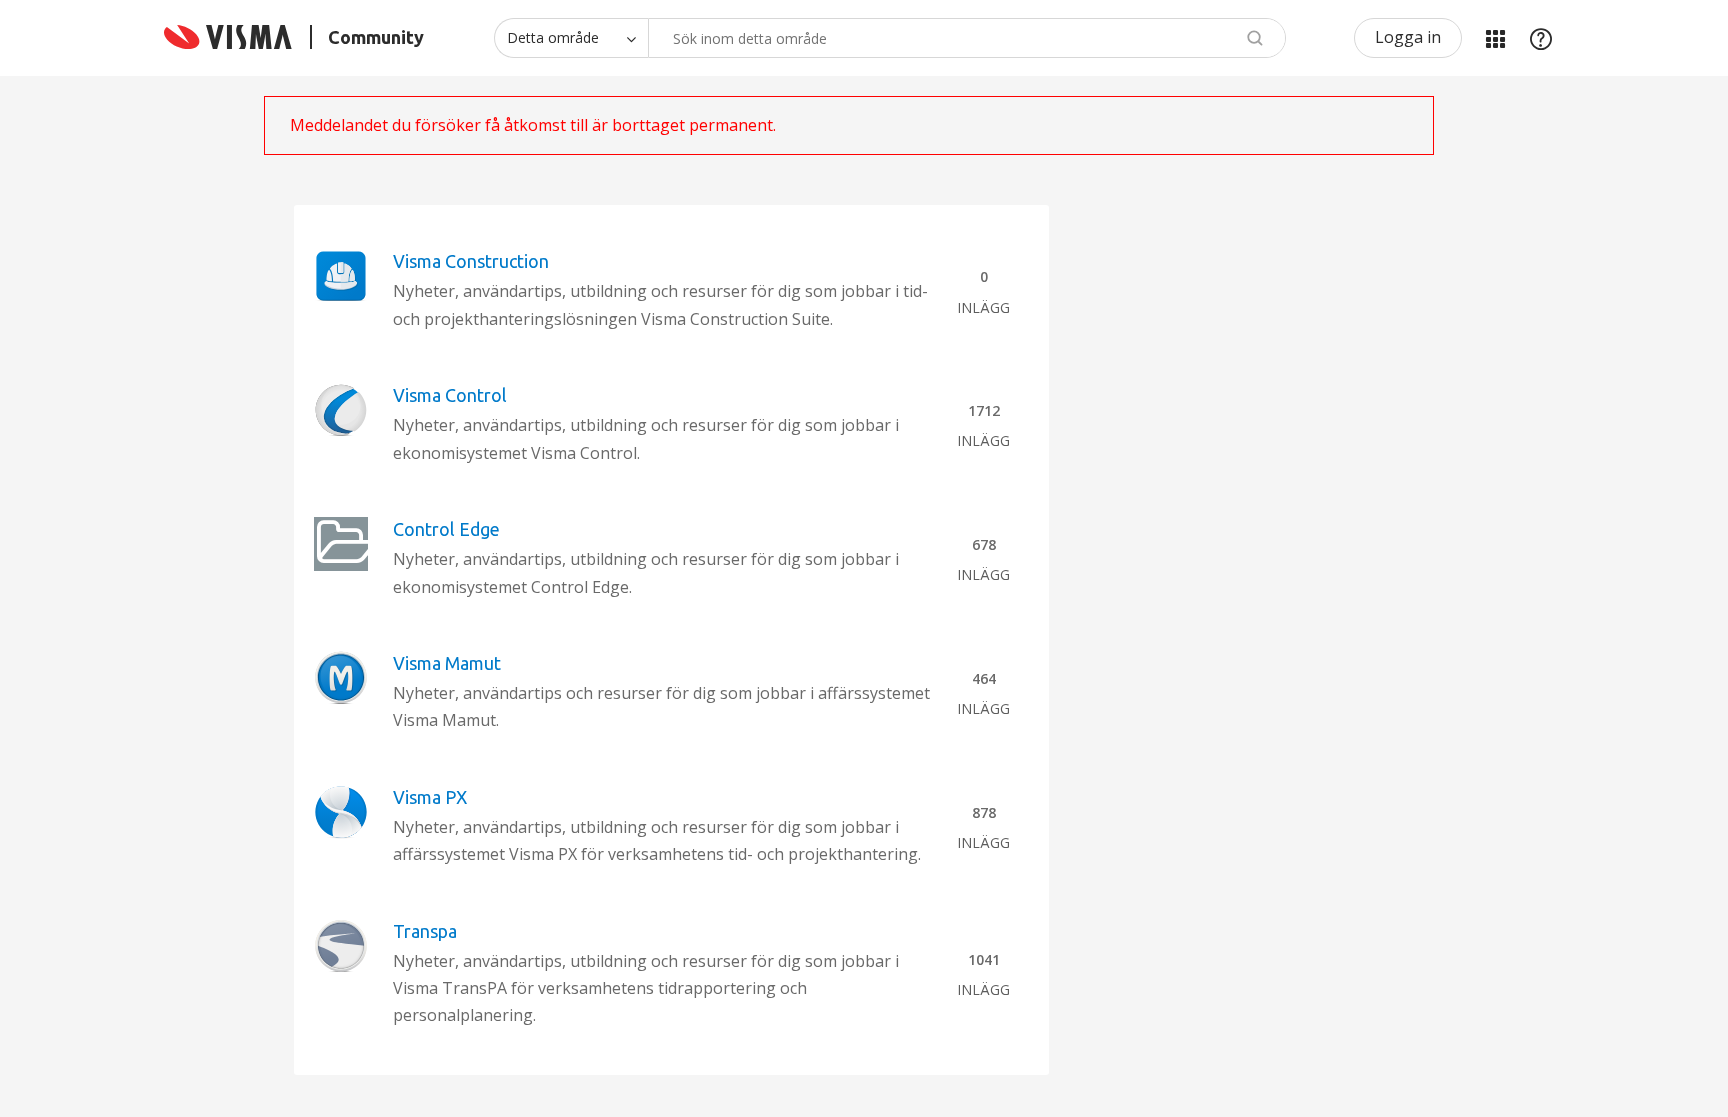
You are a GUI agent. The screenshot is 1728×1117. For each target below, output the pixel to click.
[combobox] (967, 38)
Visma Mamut (447, 663)
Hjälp (1541, 38)
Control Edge (446, 529)
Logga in (1408, 37)
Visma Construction (471, 261)
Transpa (425, 931)
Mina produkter (1495, 38)
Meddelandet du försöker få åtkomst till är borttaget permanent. (533, 125)
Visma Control (450, 395)
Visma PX (430, 797)
